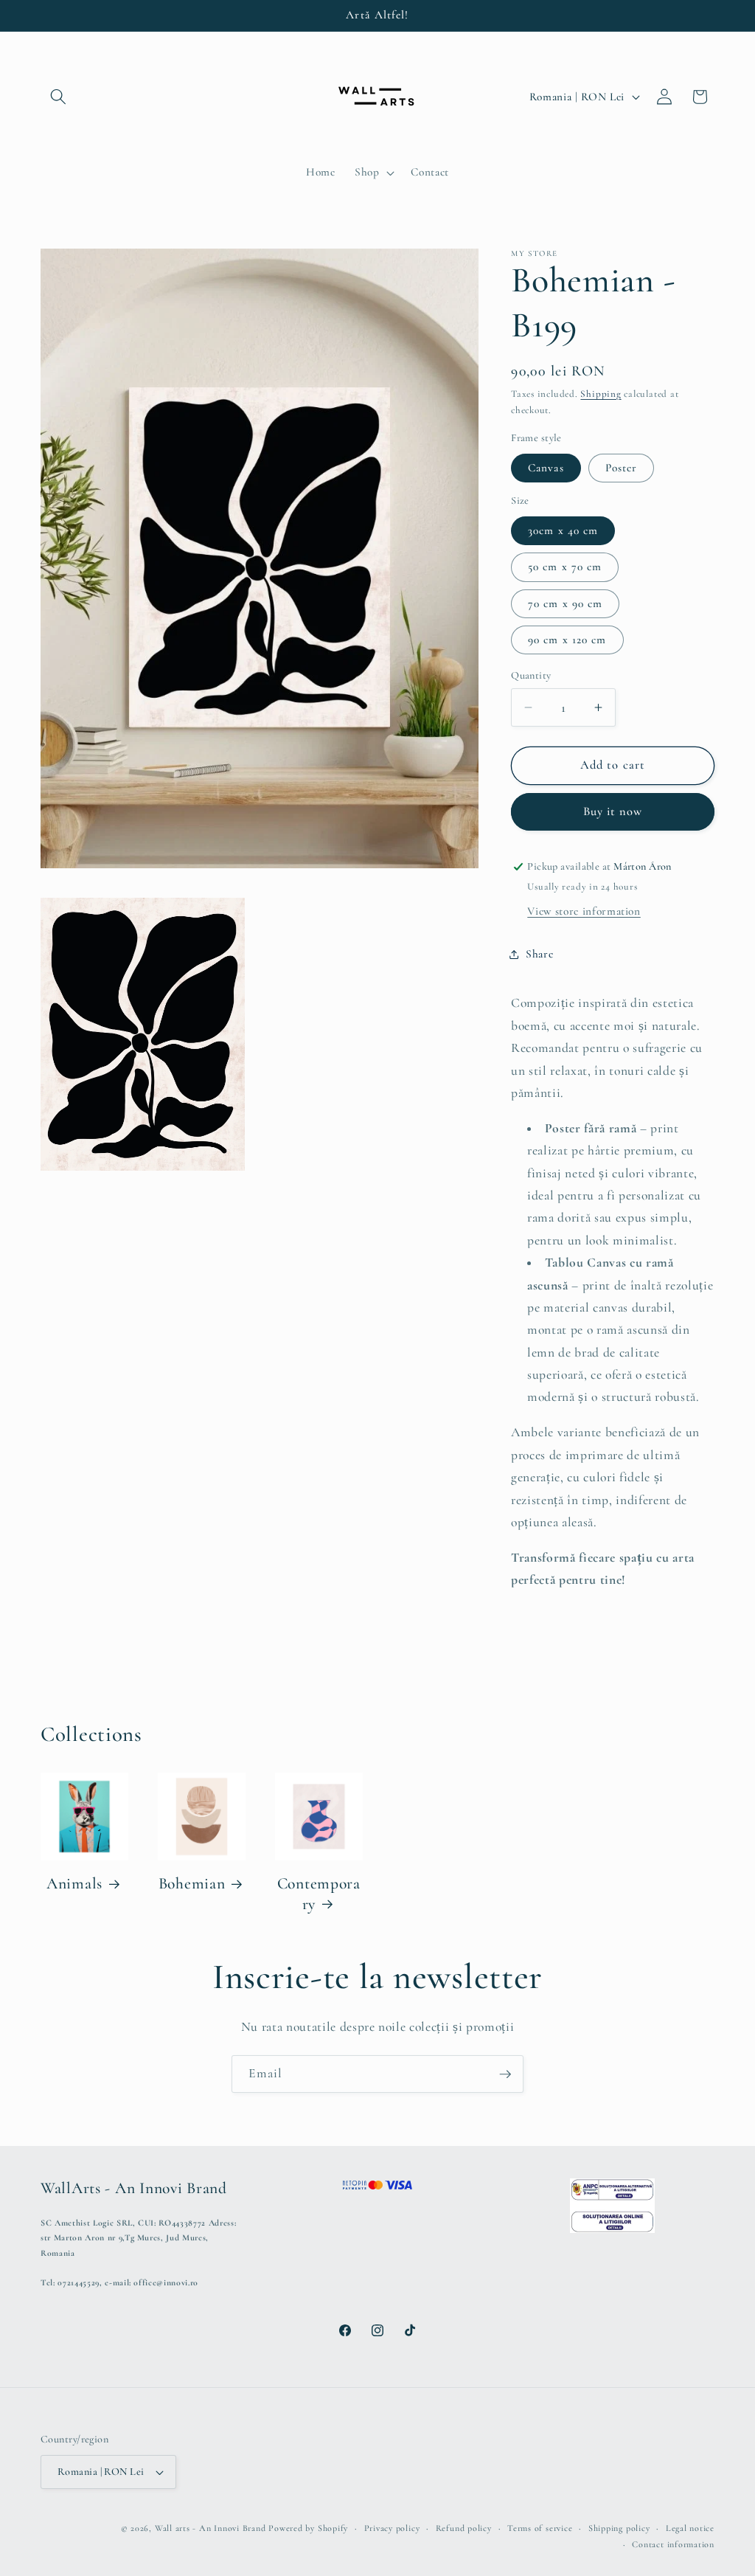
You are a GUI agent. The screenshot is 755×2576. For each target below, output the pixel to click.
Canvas (546, 468)
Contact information (673, 2544)
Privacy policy (392, 2528)
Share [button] (539, 954)
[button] (58, 97)
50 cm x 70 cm (565, 567)
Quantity (531, 675)
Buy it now (613, 811)
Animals (74, 1883)
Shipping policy (619, 2528)
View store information (584, 911)
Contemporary (319, 1894)
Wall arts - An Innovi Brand (211, 2528)
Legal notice (690, 2528)
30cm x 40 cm (563, 530)
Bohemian (192, 1883)
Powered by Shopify (308, 2528)
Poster (622, 468)
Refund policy (464, 2528)
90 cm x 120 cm (567, 640)
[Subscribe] (505, 2074)
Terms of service (540, 2528)
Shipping (601, 394)
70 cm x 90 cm (565, 603)
